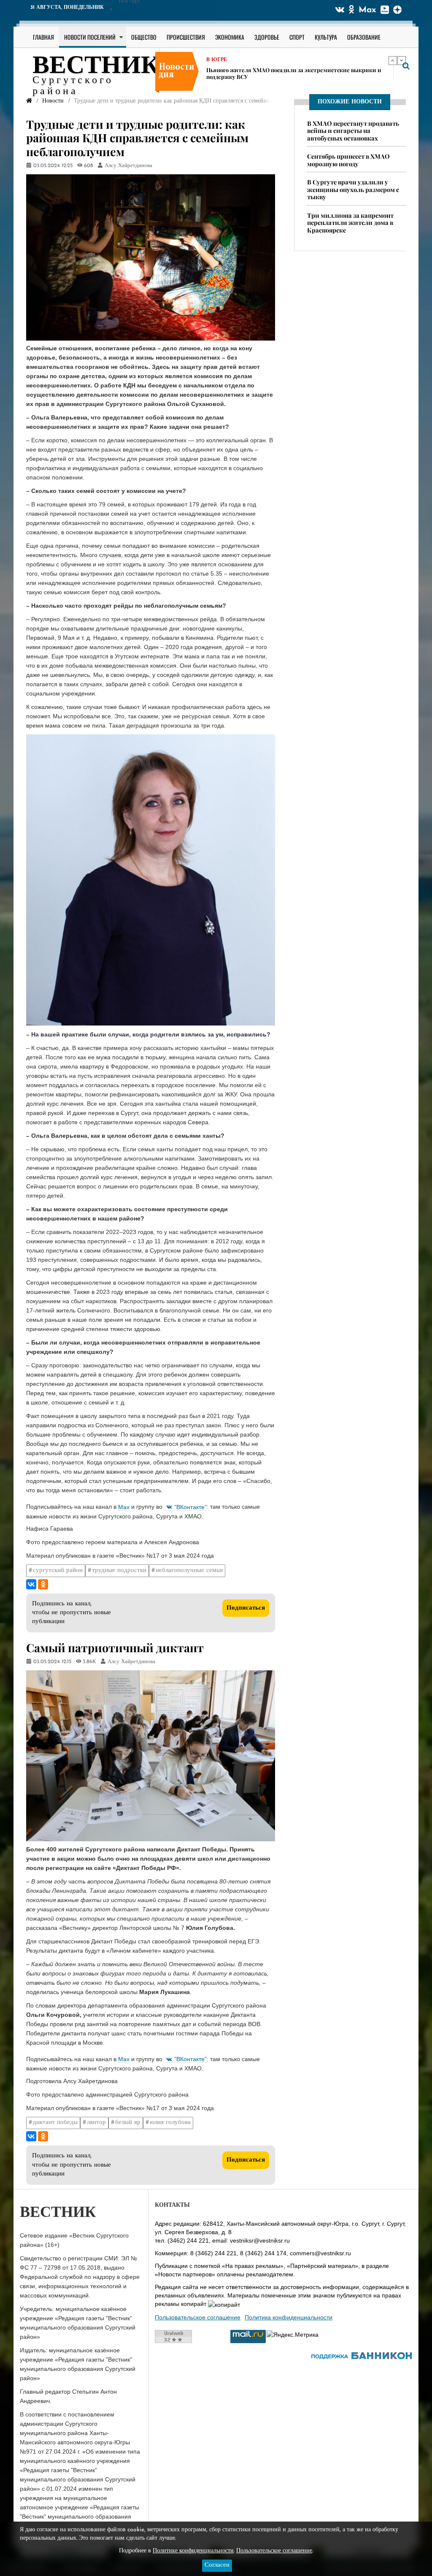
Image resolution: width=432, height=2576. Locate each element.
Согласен (217, 2565)
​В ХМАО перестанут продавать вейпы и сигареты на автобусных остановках (353, 131)
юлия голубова (170, 2123)
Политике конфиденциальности (193, 2551)
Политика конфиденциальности (289, 2317)
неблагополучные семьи (189, 1571)
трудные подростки (119, 1571)
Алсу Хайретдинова (128, 166)
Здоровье (267, 37)
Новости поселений (90, 37)
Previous (393, 60)
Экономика (230, 37)
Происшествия (186, 37)
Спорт (297, 37)
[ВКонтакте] (31, 1584)
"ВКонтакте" (190, 1507)
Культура (326, 37)
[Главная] (29, 101)
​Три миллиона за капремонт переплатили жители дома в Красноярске (350, 223)
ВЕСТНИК (96, 67)
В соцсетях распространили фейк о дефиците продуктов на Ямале (296, 76)
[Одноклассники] (43, 1584)
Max (367, 10)
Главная (43, 37)
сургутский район (58, 1571)
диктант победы (55, 2123)
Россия (217, 66)
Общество (144, 37)
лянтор (96, 2123)
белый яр (128, 2123)
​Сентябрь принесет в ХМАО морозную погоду (348, 160)
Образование (364, 37)
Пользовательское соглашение (198, 2317)
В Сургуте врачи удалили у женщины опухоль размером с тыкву (353, 189)
